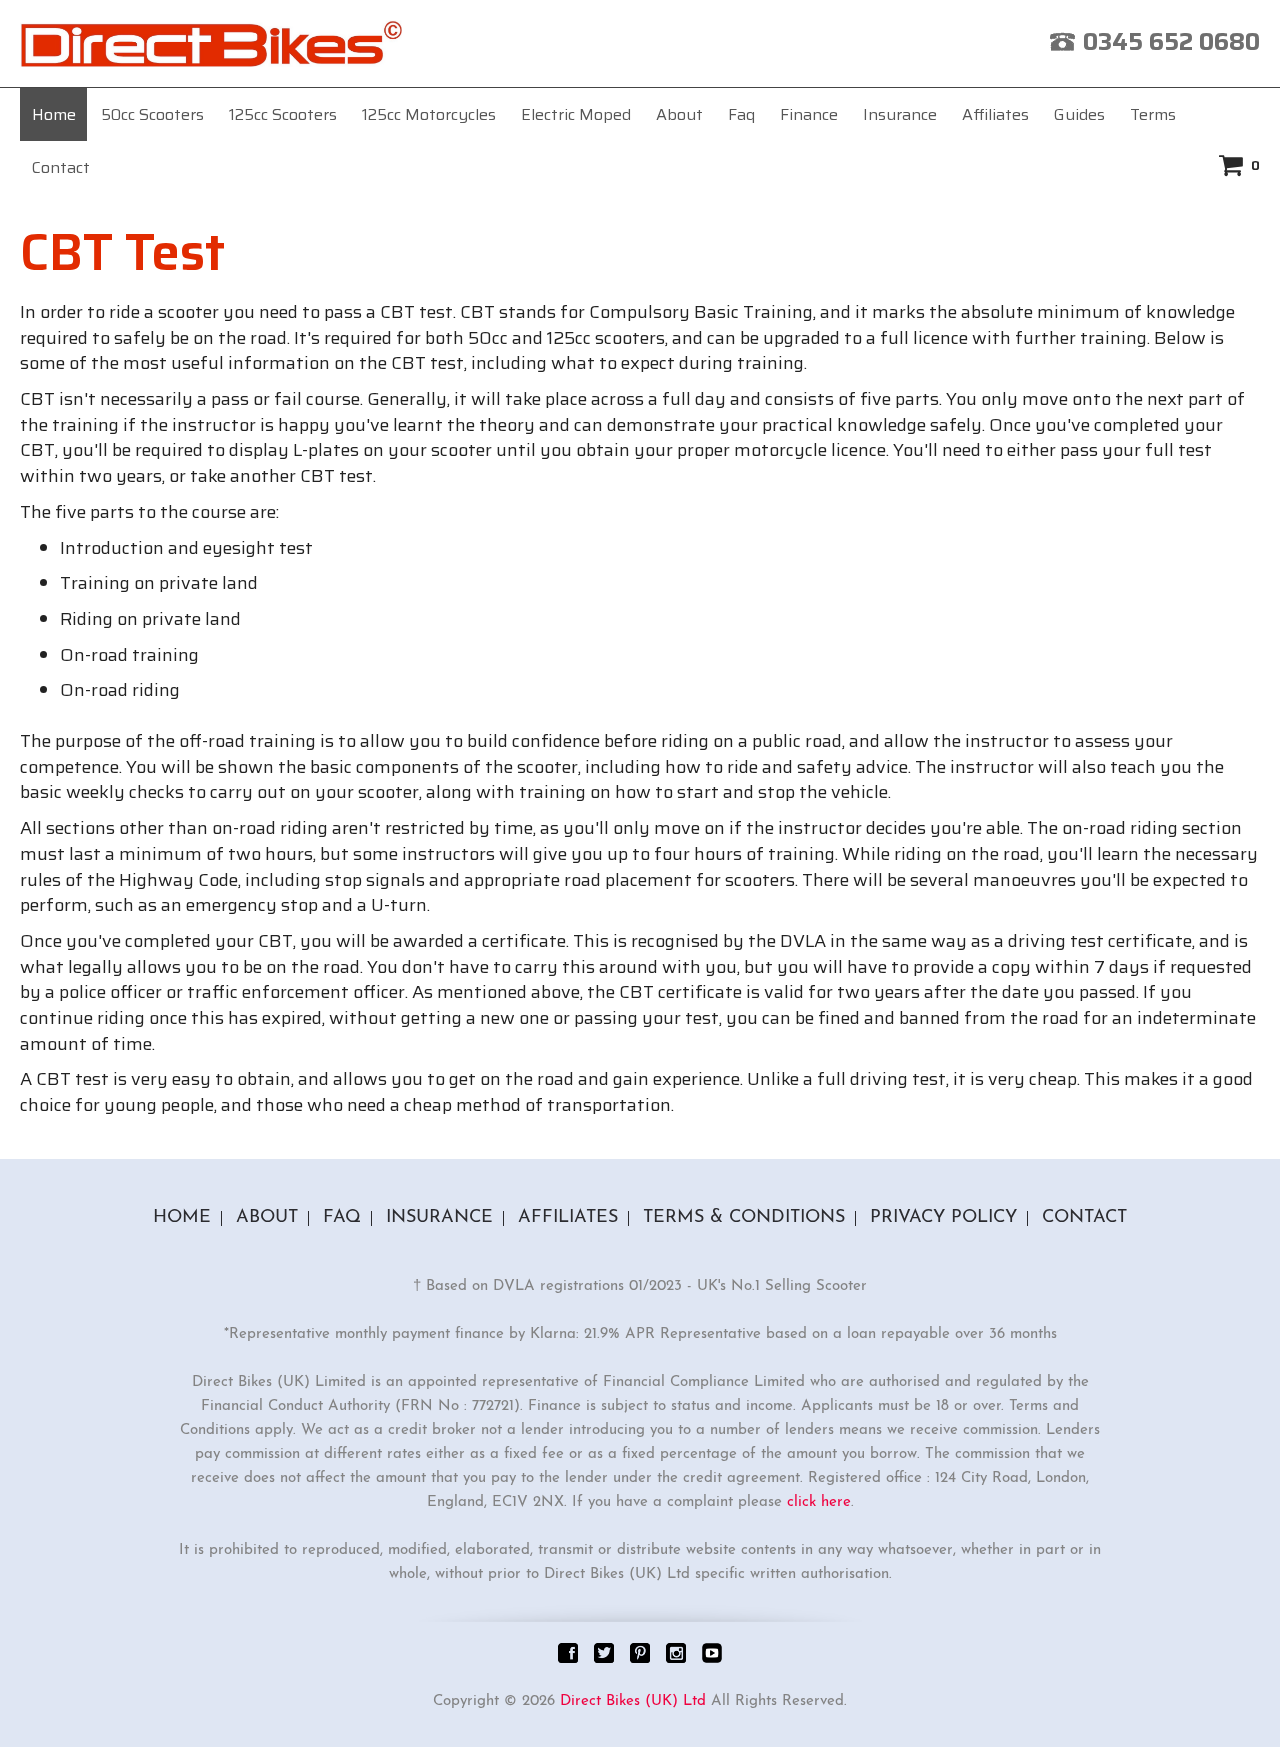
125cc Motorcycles (429, 114)
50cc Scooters (152, 114)
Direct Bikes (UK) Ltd (633, 1701)
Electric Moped (576, 114)
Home (54, 114)
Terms (1153, 114)
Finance (809, 114)
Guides (1079, 114)
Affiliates (995, 114)
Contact (61, 167)
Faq (741, 114)
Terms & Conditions (744, 1218)
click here (819, 1502)
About (679, 114)
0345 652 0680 (1171, 42)
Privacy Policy (943, 1218)
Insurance (900, 114)
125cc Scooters (283, 114)
